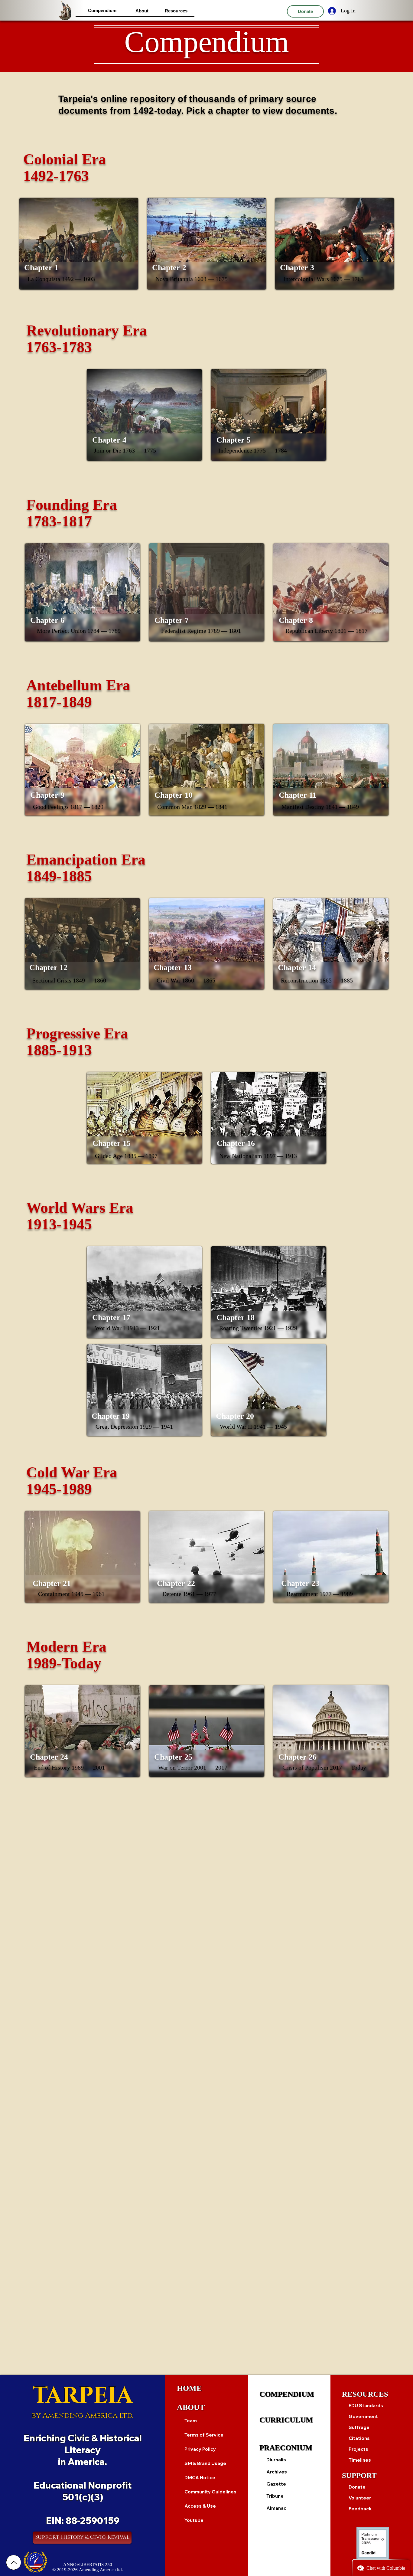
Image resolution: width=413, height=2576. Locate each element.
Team (191, 2421)
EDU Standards (366, 2406)
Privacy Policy (200, 2449)
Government (363, 2416)
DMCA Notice (200, 2478)
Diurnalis (276, 2460)
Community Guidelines (210, 2492)
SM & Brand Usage (205, 2463)
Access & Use (200, 2506)
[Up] (14, 2562)
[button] (102, 10)
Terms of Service (204, 2435)
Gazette (276, 2484)
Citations (359, 2438)
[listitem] (79, 244)
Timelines (360, 2460)
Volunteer (360, 2498)
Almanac (276, 2508)
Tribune (275, 2496)
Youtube (194, 2520)
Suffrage (359, 2427)
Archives (277, 2472)
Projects (358, 2449)
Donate (357, 2487)
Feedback (360, 2509)
